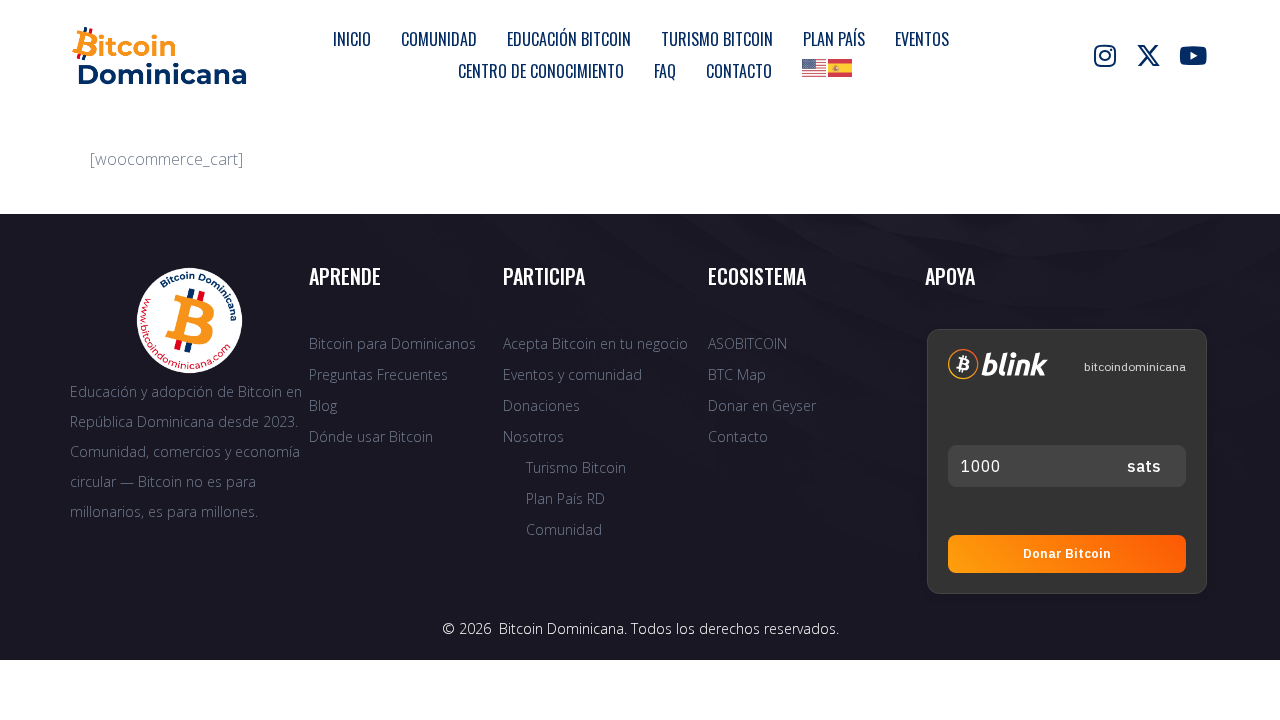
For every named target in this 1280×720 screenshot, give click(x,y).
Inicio (352, 39)
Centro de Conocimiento (541, 71)
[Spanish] (841, 66)
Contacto (739, 71)
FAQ (665, 71)
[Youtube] (1193, 55)
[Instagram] (1105, 55)
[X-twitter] (1149, 55)
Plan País (834, 39)
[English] (815, 66)
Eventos (922, 39)
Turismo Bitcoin (717, 39)
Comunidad (439, 39)
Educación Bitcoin (569, 39)
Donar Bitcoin (1067, 553)
